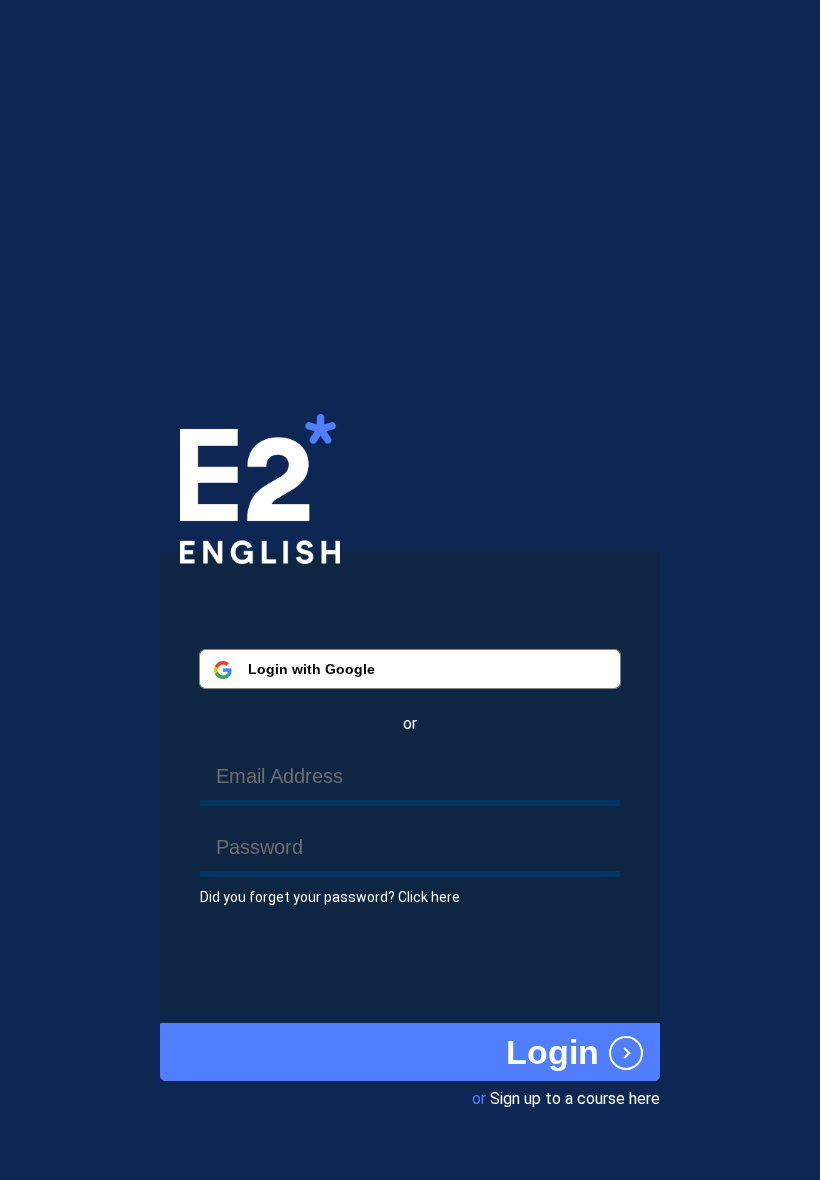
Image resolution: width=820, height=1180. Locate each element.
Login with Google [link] (311, 669)
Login (552, 1052)
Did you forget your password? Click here (330, 897)
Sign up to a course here (575, 1098)
